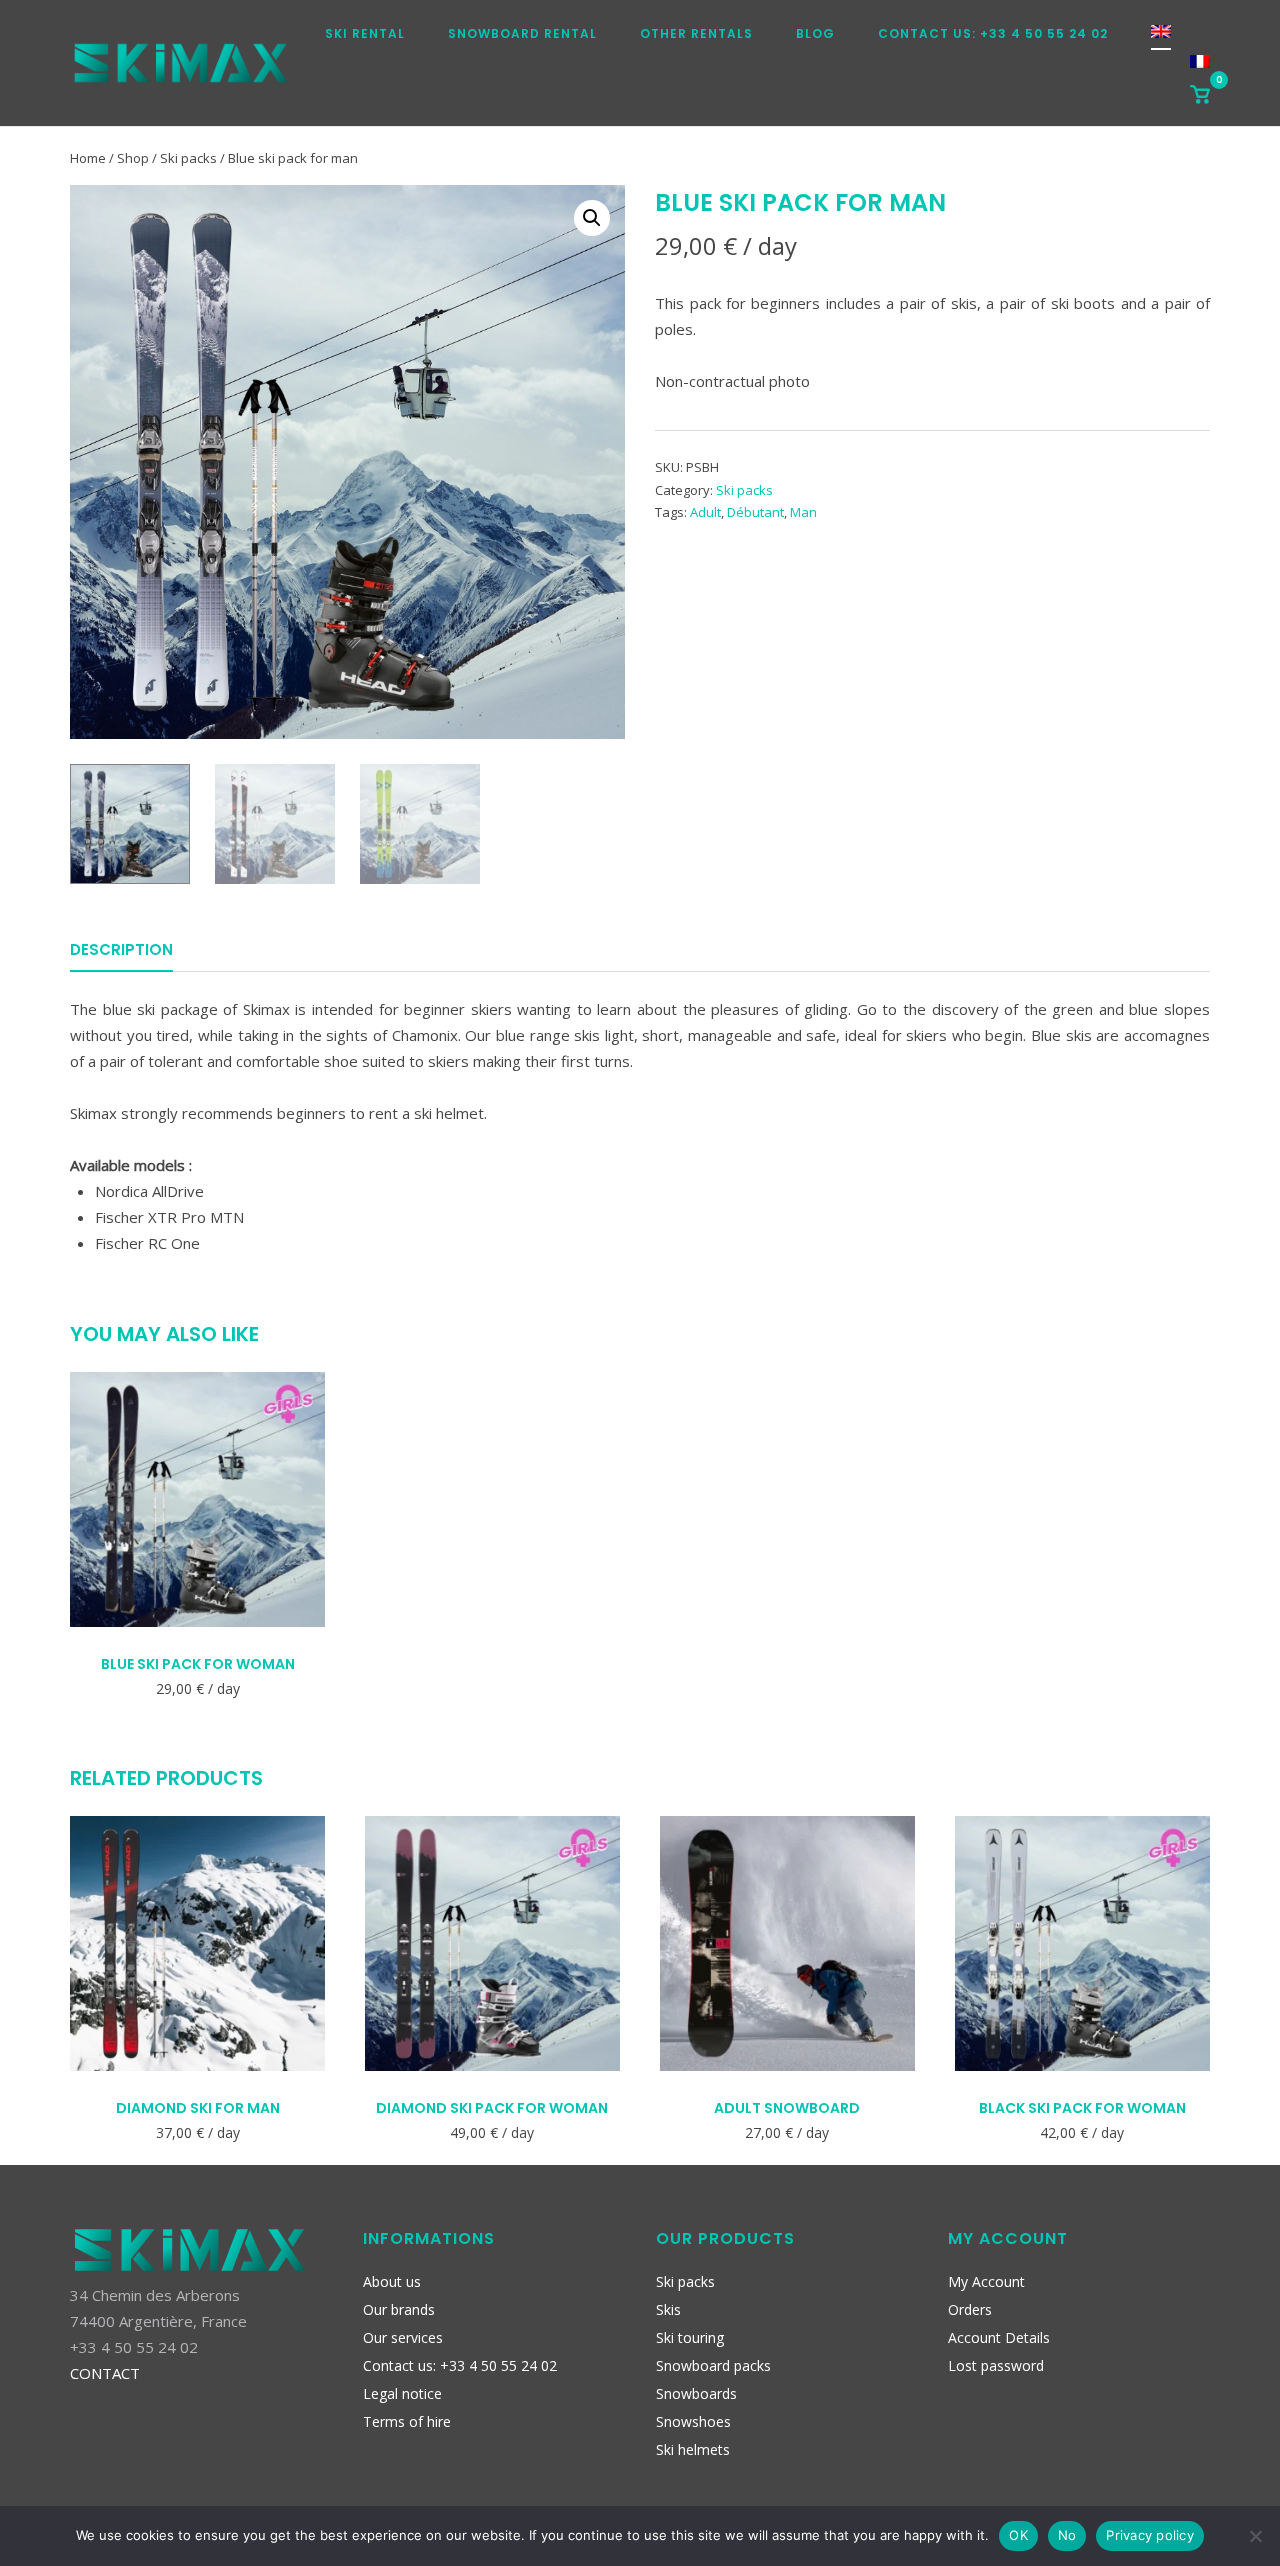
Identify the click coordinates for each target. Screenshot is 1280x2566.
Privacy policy (1150, 2535)
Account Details (999, 2337)
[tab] (121, 953)
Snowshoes (693, 2421)
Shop (133, 158)
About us (392, 2281)
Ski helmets (693, 2449)
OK (1018, 2535)
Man (803, 512)
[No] (1255, 2536)
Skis (668, 2309)
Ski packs (188, 158)
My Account (986, 2281)
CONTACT (105, 2373)
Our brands (399, 2309)
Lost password (996, 2365)
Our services (403, 2337)
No (1067, 2535)
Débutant (755, 512)
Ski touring (690, 2337)
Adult (705, 512)
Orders (970, 2309)
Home (88, 158)
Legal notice (402, 2393)
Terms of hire (407, 2421)
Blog (815, 33)
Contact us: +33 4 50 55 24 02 (993, 33)
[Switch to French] (1200, 67)
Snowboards (696, 2393)
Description (121, 949)
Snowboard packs (713, 2365)
